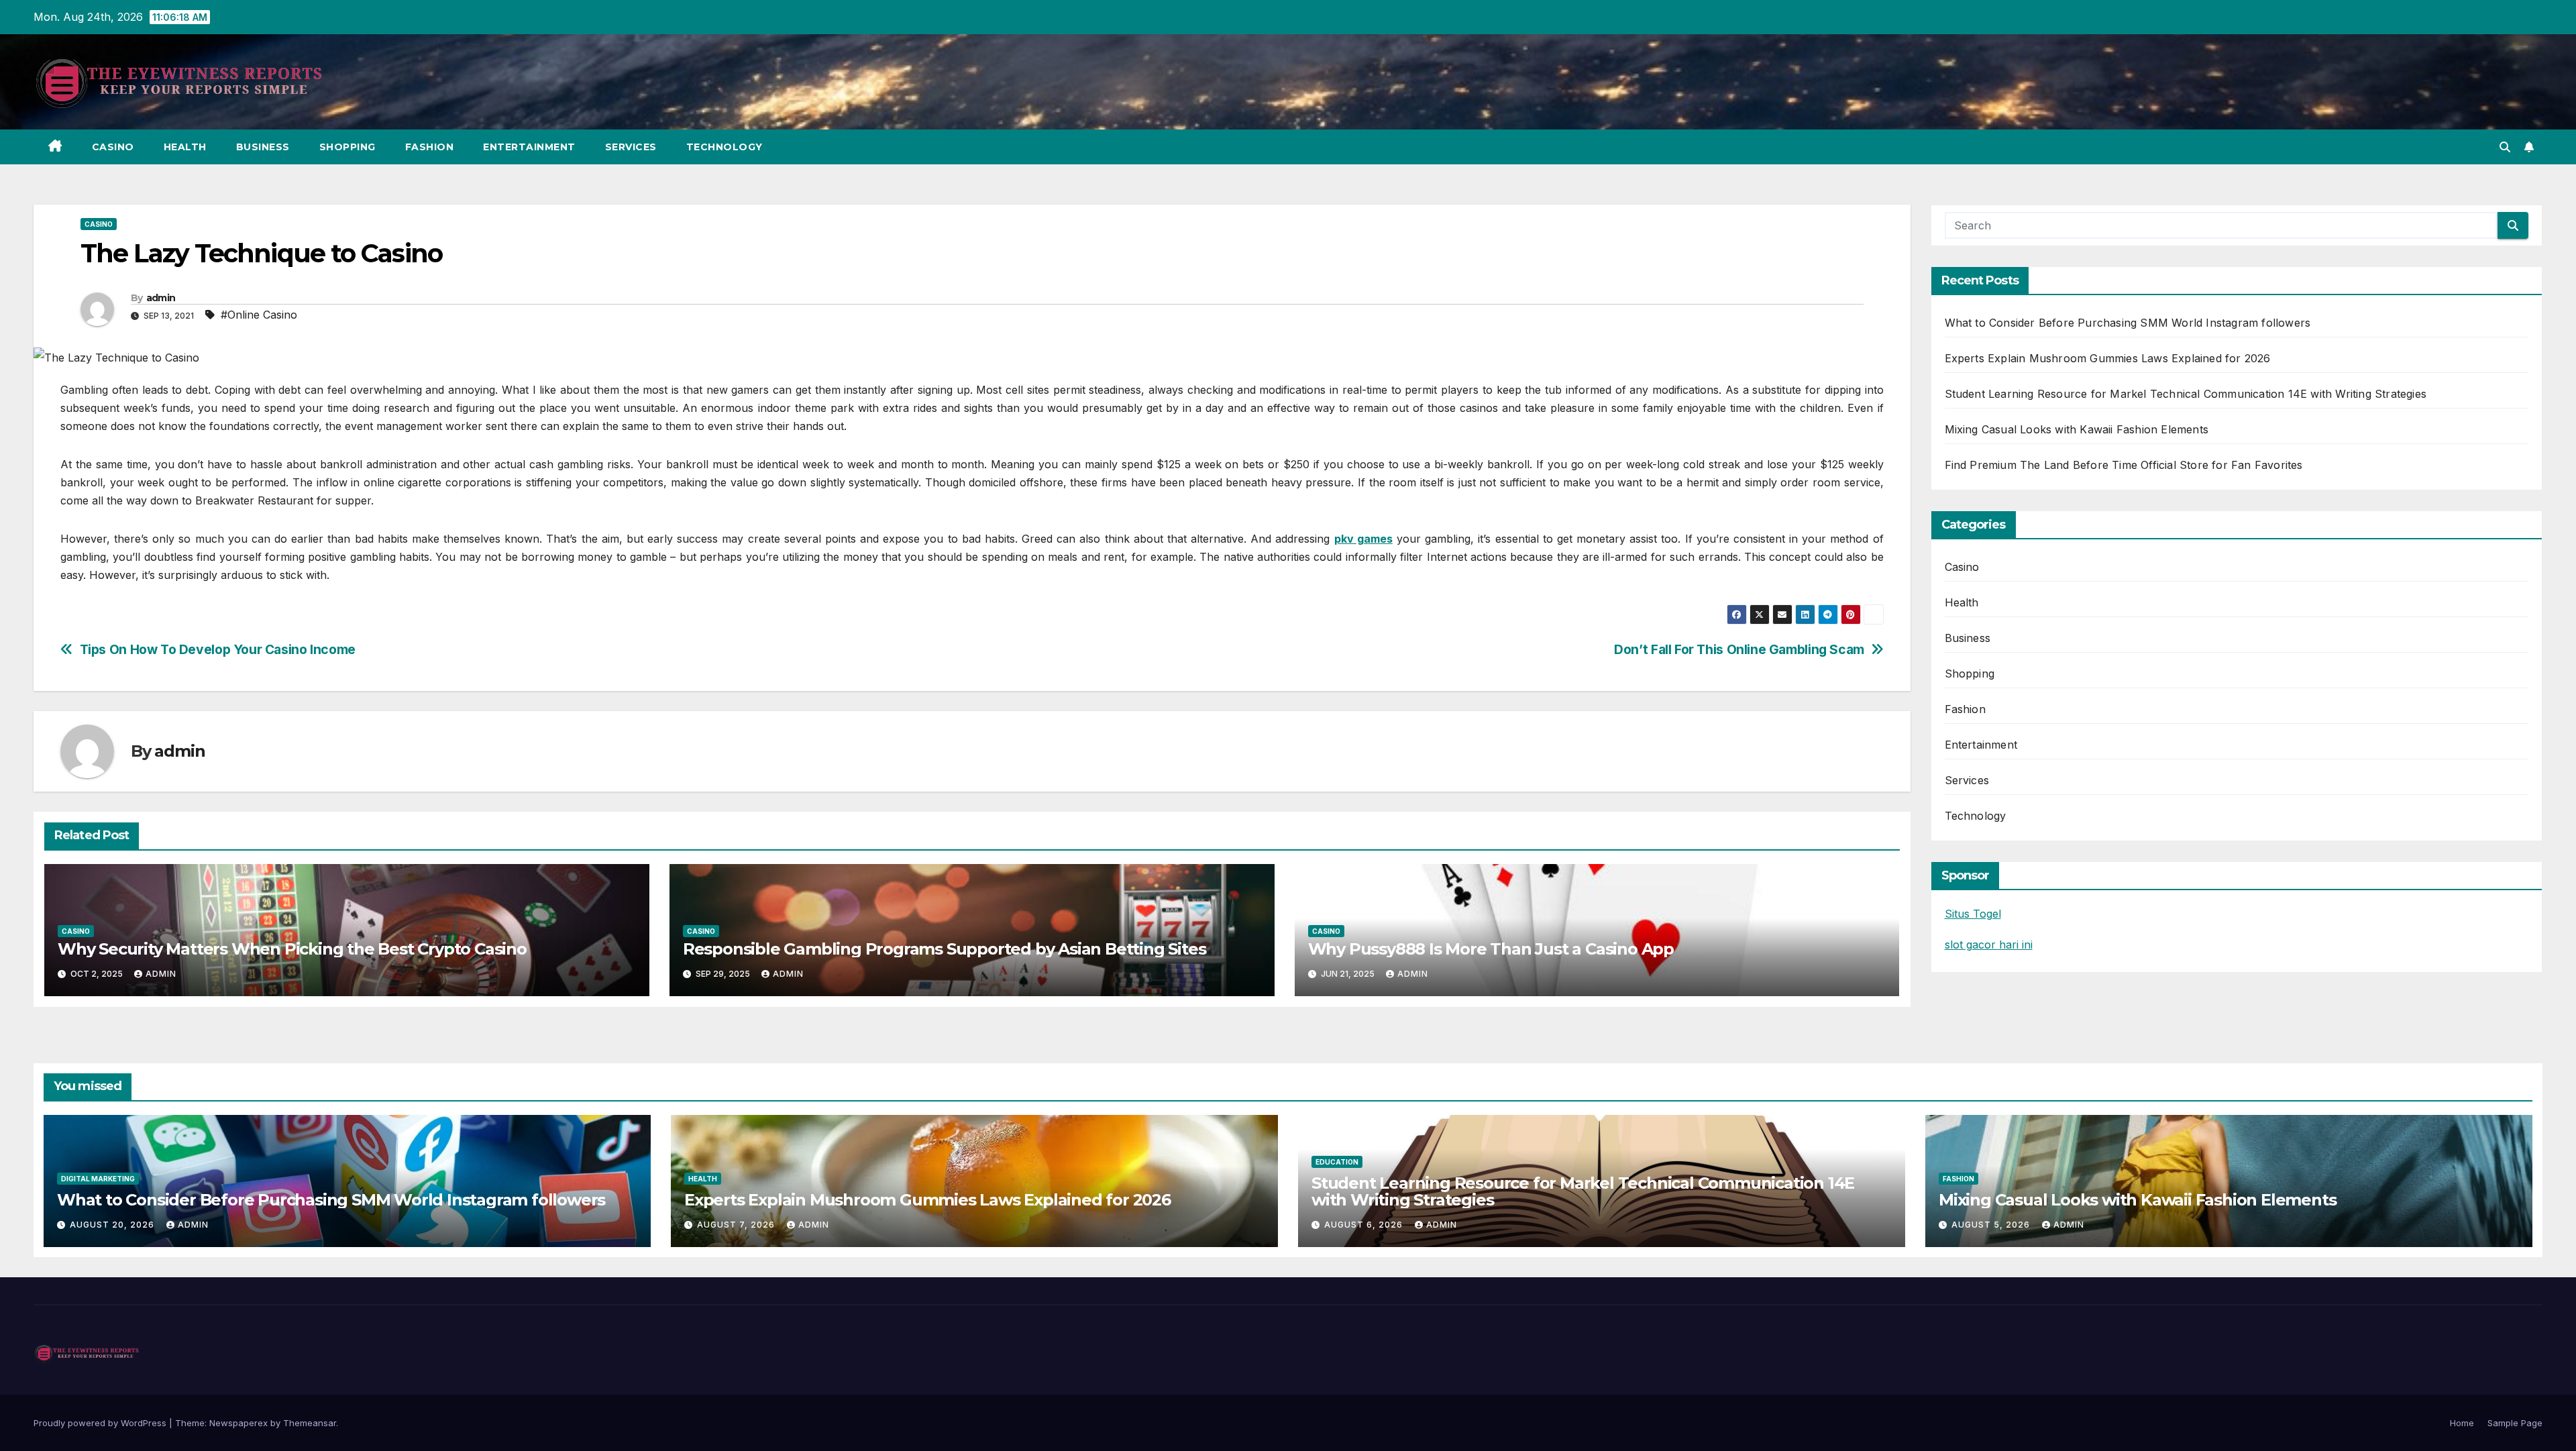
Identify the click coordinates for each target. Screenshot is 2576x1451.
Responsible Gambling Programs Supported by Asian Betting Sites (945, 949)
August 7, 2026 (737, 1225)
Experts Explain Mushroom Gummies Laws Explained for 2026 (2108, 358)
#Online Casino (259, 315)
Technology (724, 147)
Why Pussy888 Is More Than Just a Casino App (1491, 949)
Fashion (430, 147)
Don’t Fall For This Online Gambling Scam (1739, 650)
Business (263, 147)
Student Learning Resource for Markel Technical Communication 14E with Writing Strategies (2186, 394)
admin (161, 298)
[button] (2505, 147)
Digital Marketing (98, 1179)
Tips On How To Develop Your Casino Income (218, 650)
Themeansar (310, 1423)
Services (631, 147)
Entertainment (529, 147)
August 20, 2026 (113, 1225)
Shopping (347, 147)
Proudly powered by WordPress (101, 1423)
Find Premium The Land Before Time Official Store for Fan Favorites (2124, 465)
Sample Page (2515, 1423)
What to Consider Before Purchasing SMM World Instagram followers (2128, 323)
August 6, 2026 (1365, 1225)
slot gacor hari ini (1989, 945)
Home (2462, 1423)
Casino (113, 147)
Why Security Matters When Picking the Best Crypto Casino (292, 949)
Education (1337, 1162)
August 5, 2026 (1992, 1225)
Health (185, 147)
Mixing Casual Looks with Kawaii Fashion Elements (2077, 429)
